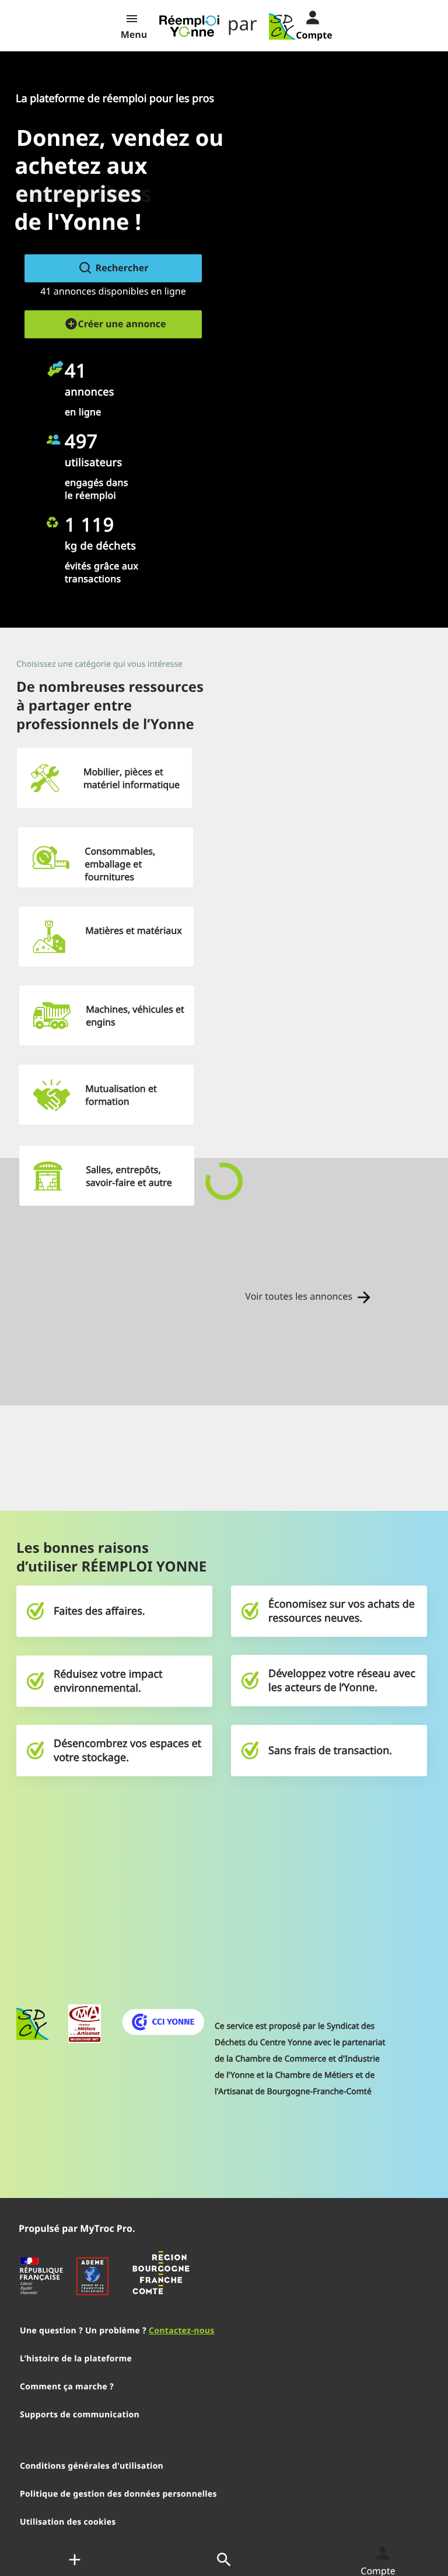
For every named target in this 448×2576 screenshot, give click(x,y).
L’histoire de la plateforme (76, 2359)
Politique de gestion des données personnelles (118, 2494)
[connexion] (303, 16)
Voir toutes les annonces (300, 1296)
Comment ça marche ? (67, 2387)
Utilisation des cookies (68, 2522)
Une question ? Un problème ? (117, 2331)
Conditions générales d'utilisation (92, 2466)
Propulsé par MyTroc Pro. (77, 2228)
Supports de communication (80, 2415)
